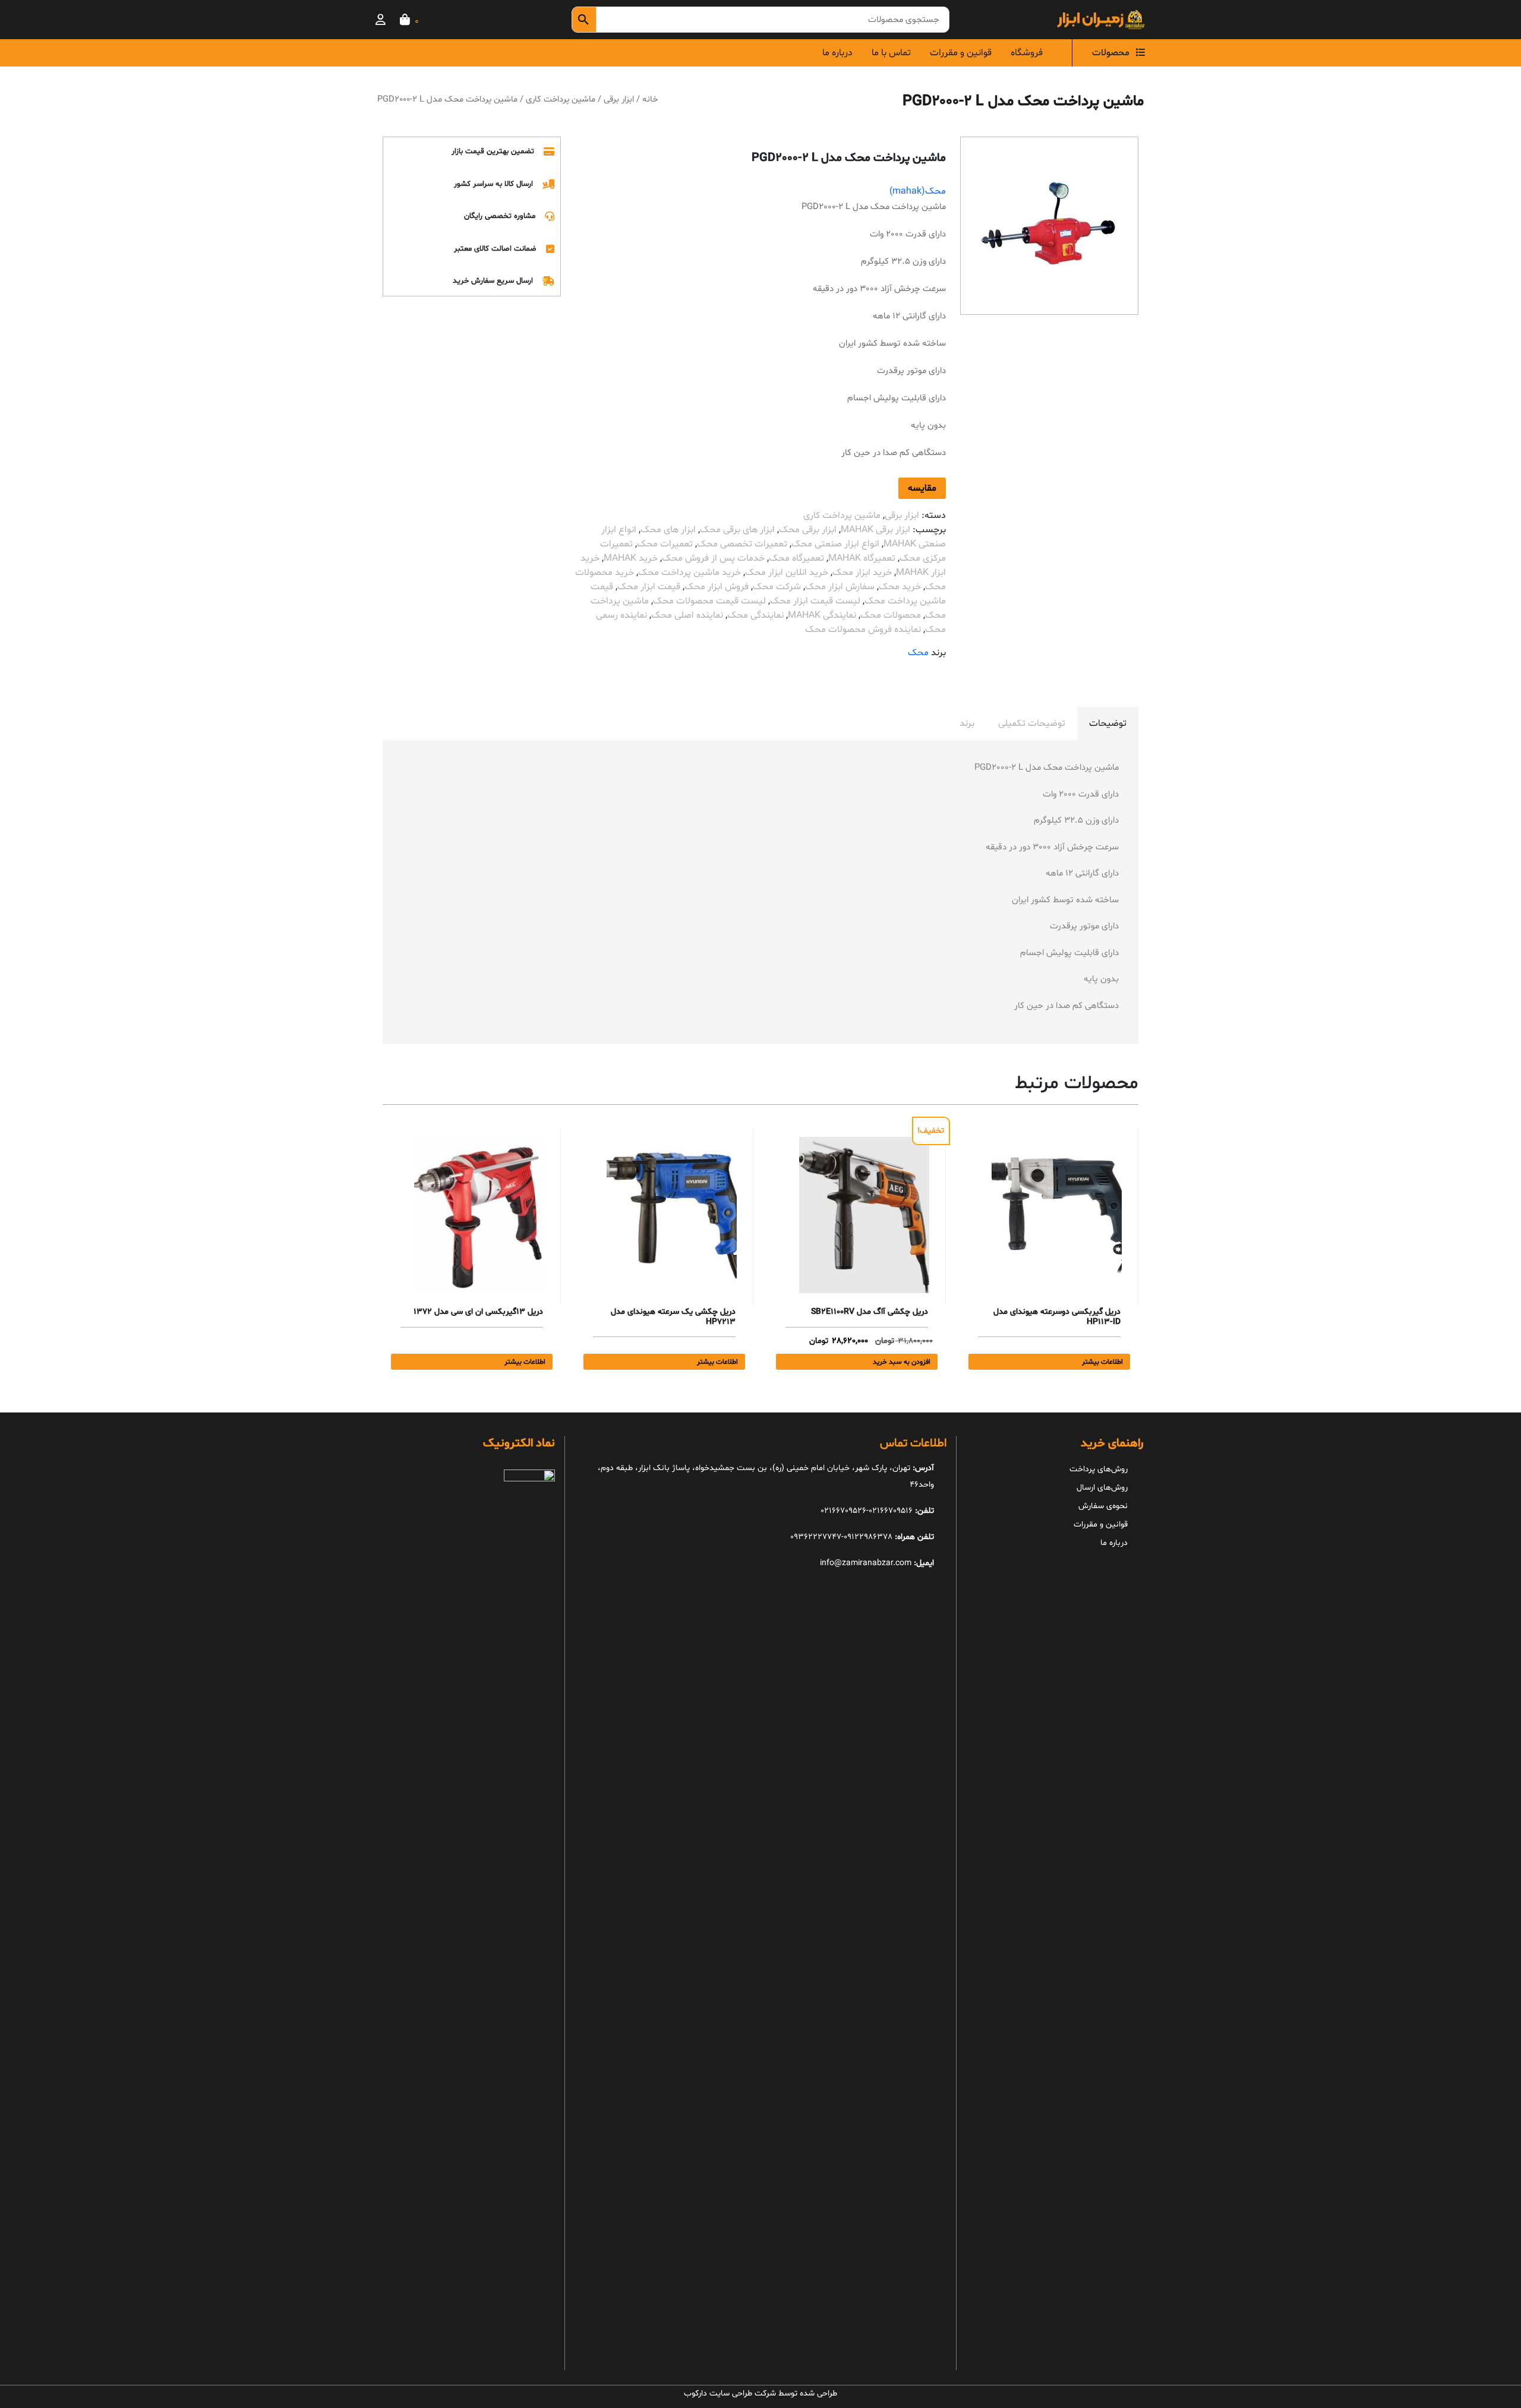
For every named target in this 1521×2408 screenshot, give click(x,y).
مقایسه (922, 488)
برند (967, 723)
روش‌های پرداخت (1099, 1469)
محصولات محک (891, 615)
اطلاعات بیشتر (1102, 1362)
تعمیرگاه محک (796, 558)
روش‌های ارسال (1102, 1488)
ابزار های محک (668, 530)
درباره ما (837, 53)
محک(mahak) (918, 191)
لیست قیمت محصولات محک (709, 601)
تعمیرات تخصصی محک (742, 544)
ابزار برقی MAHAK (875, 530)
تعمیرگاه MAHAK (862, 558)
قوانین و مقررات (961, 53)
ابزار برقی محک (808, 530)
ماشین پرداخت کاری (561, 99)
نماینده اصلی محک (687, 615)
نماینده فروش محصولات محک (863, 630)
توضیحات (1108, 723)
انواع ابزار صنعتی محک (835, 544)
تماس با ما (891, 53)
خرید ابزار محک (862, 573)
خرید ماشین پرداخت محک (690, 573)
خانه (650, 99)
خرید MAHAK (631, 558)
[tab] (1108, 723)
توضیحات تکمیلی (1032, 723)
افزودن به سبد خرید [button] (902, 1362)
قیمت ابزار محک (649, 587)
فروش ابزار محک (717, 587)
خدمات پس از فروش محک (713, 558)
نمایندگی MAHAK (822, 615)
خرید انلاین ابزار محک (787, 573)
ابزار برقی (619, 99)
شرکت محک (777, 587)
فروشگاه (1027, 53)
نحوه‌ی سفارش (1103, 1506)
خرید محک (900, 587)
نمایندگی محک (755, 615)
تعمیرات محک (665, 544)
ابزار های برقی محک (737, 530)
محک (918, 653)
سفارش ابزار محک (840, 587)
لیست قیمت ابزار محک (815, 601)
